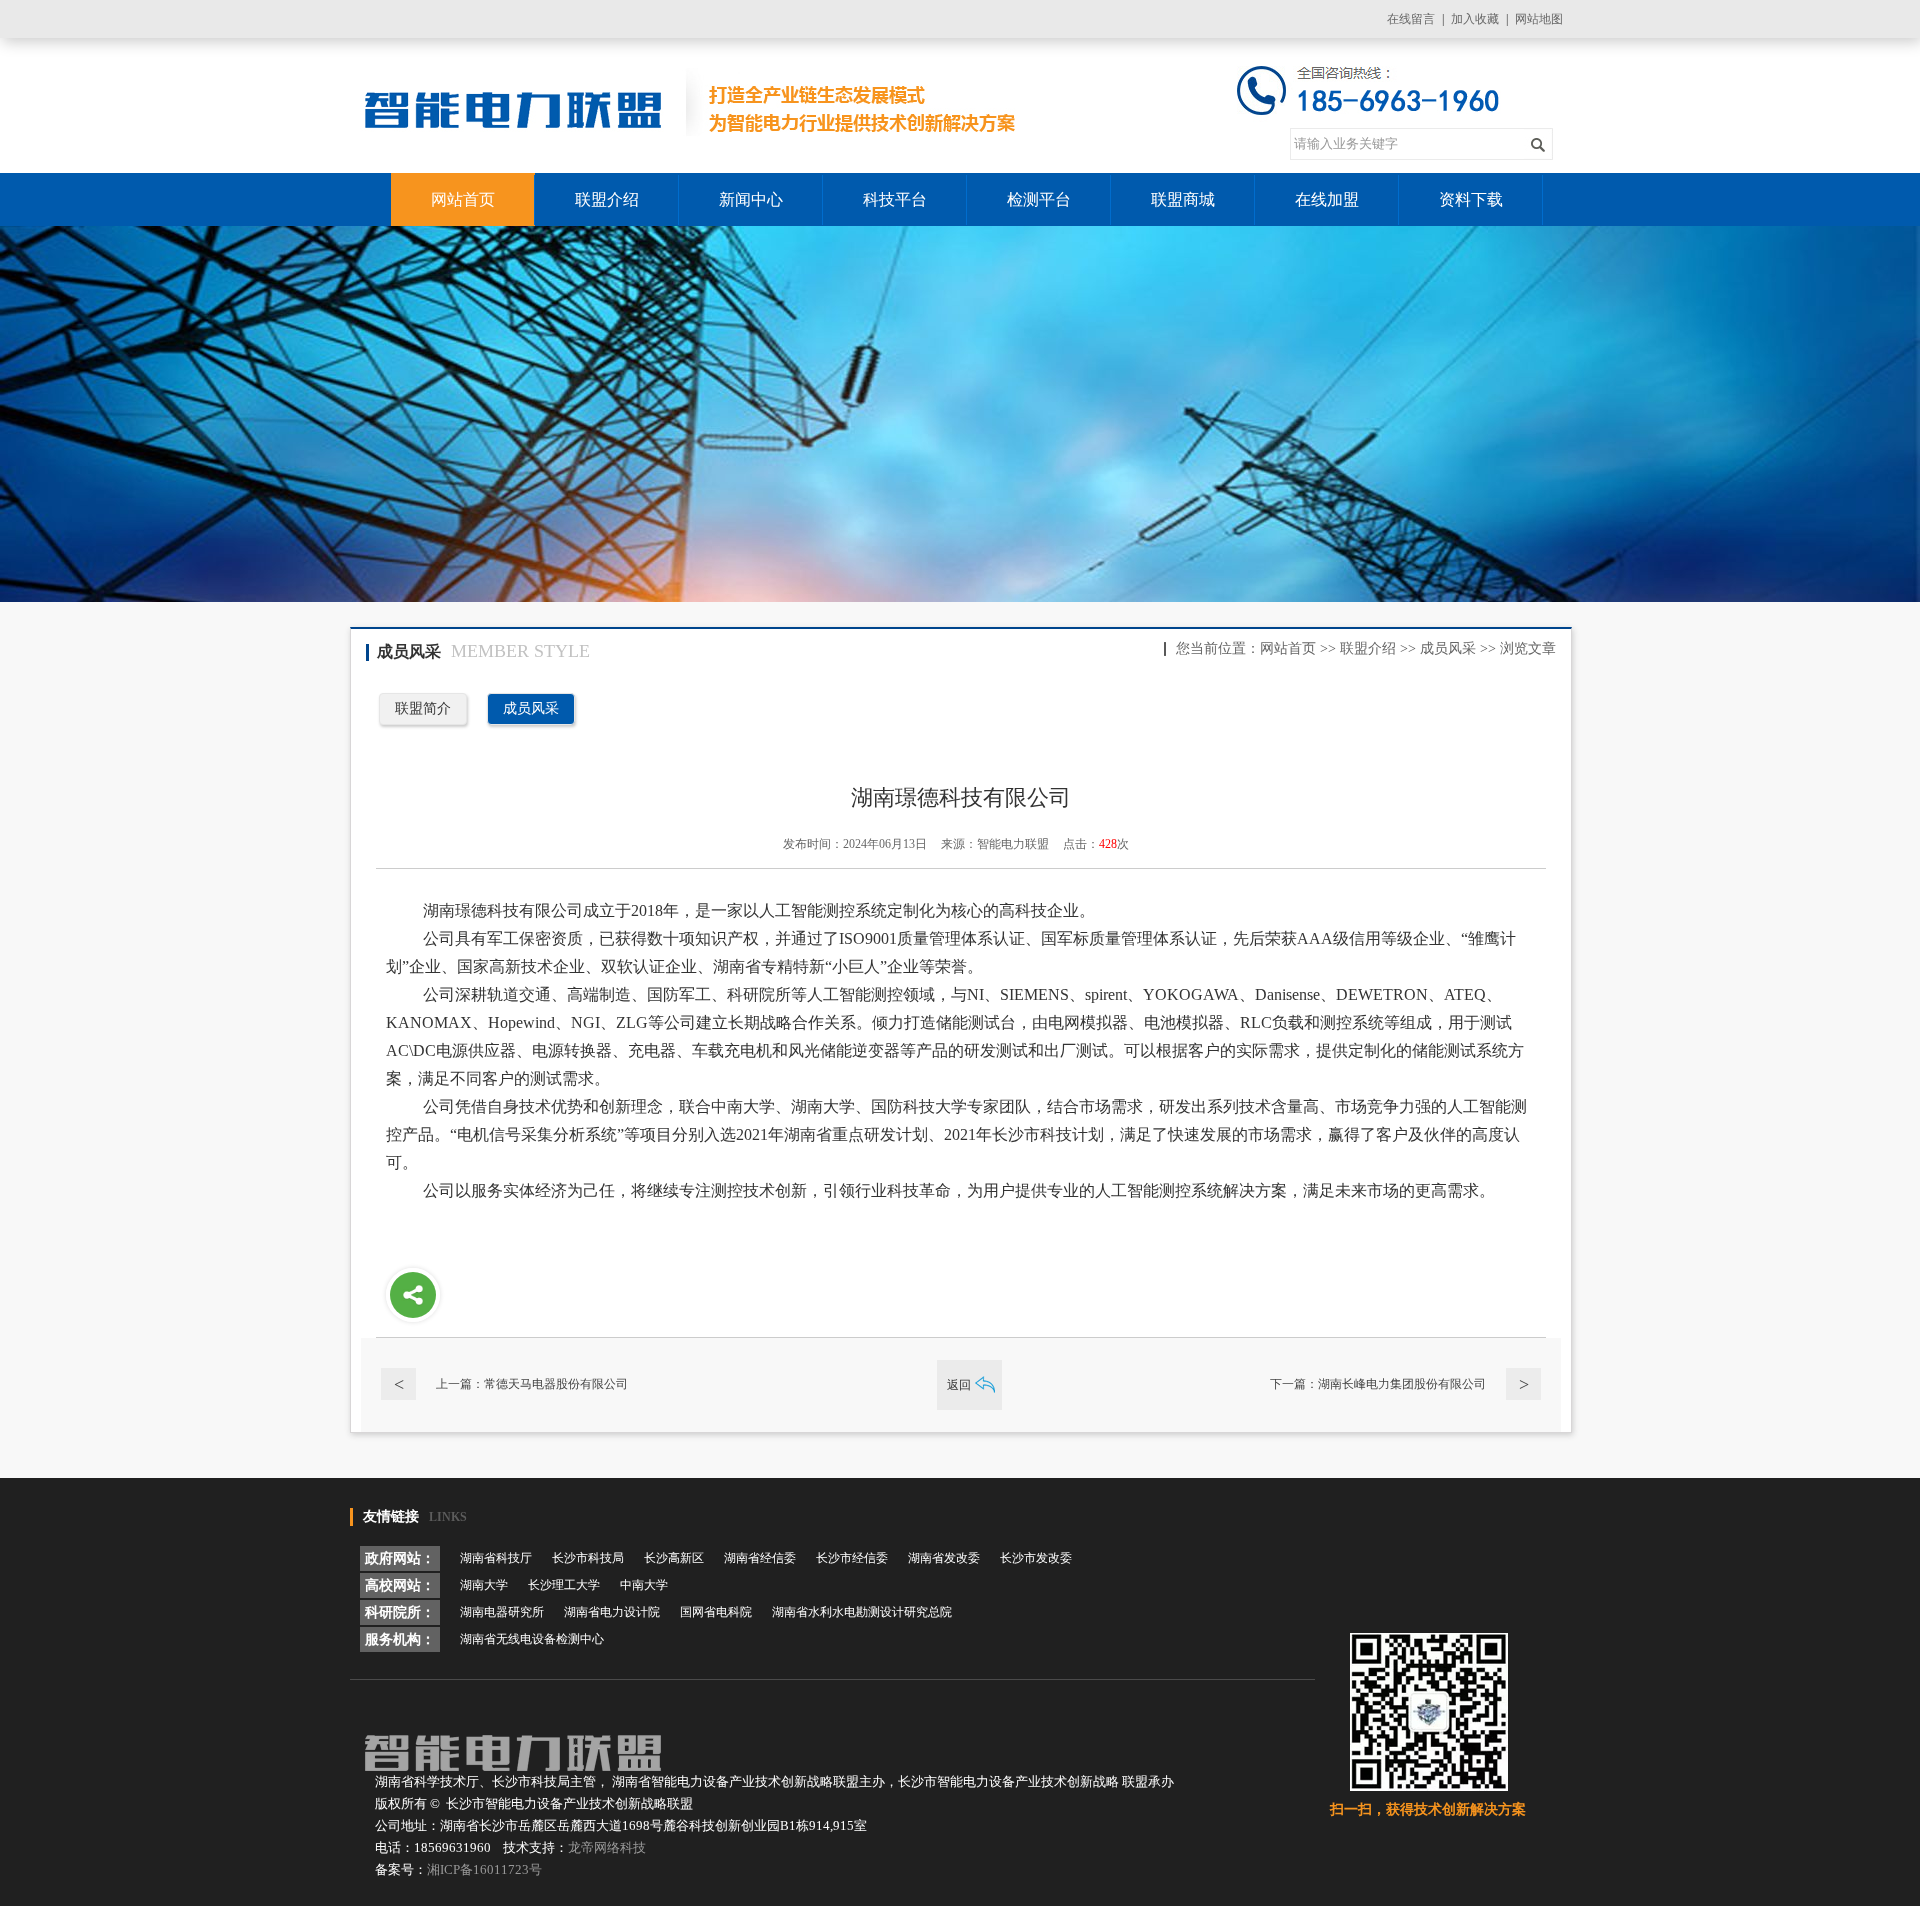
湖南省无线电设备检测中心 (532, 1639)
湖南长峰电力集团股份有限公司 (1402, 1384)
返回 (959, 1385)
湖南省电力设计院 (612, 1612)
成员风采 (1448, 648)
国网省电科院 (716, 1612)
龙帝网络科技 (607, 1847)
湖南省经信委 (760, 1558)
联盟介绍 (1368, 648)
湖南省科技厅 (496, 1558)
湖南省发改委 (944, 1558)
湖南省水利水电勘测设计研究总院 (862, 1612)
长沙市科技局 (588, 1558)
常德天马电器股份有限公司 (556, 1384)
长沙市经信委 (852, 1558)
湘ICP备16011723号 (484, 1869)
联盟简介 (423, 708)
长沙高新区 (674, 1558)
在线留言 (1411, 19)
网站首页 (1288, 648)
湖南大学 (484, 1585)
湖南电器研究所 (502, 1612)
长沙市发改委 (1036, 1558)
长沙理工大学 (564, 1585)
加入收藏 (1475, 19)
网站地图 (1539, 19)
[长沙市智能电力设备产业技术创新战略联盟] (693, 106)
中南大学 (644, 1585)
